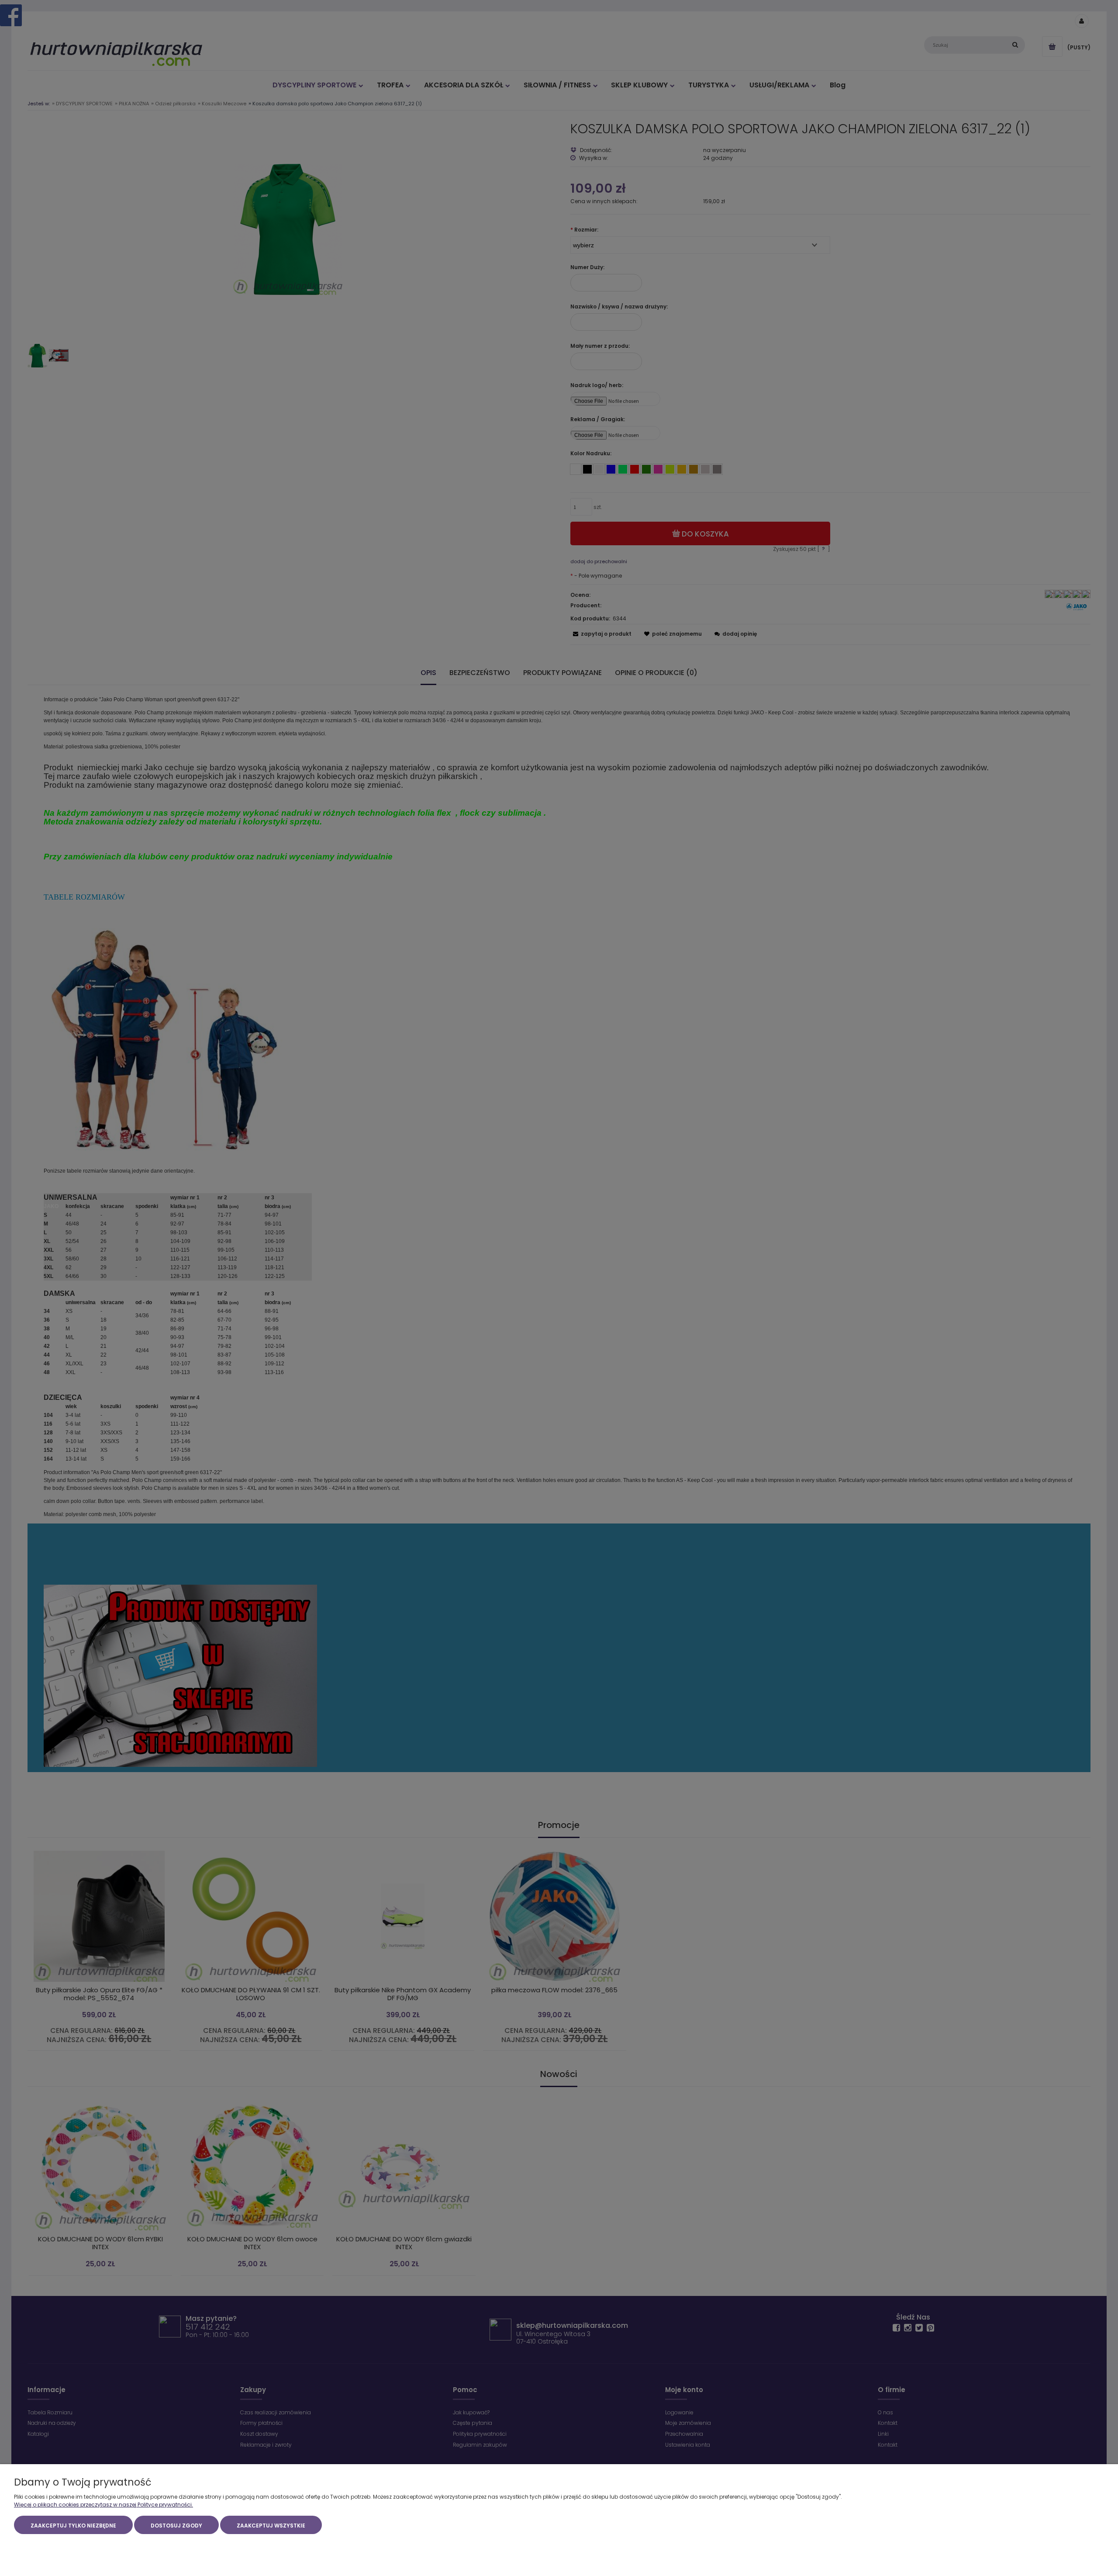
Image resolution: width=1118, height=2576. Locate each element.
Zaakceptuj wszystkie (271, 2526)
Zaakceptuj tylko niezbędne (73, 2526)
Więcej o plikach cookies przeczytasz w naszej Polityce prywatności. (104, 2505)
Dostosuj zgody (176, 2526)
